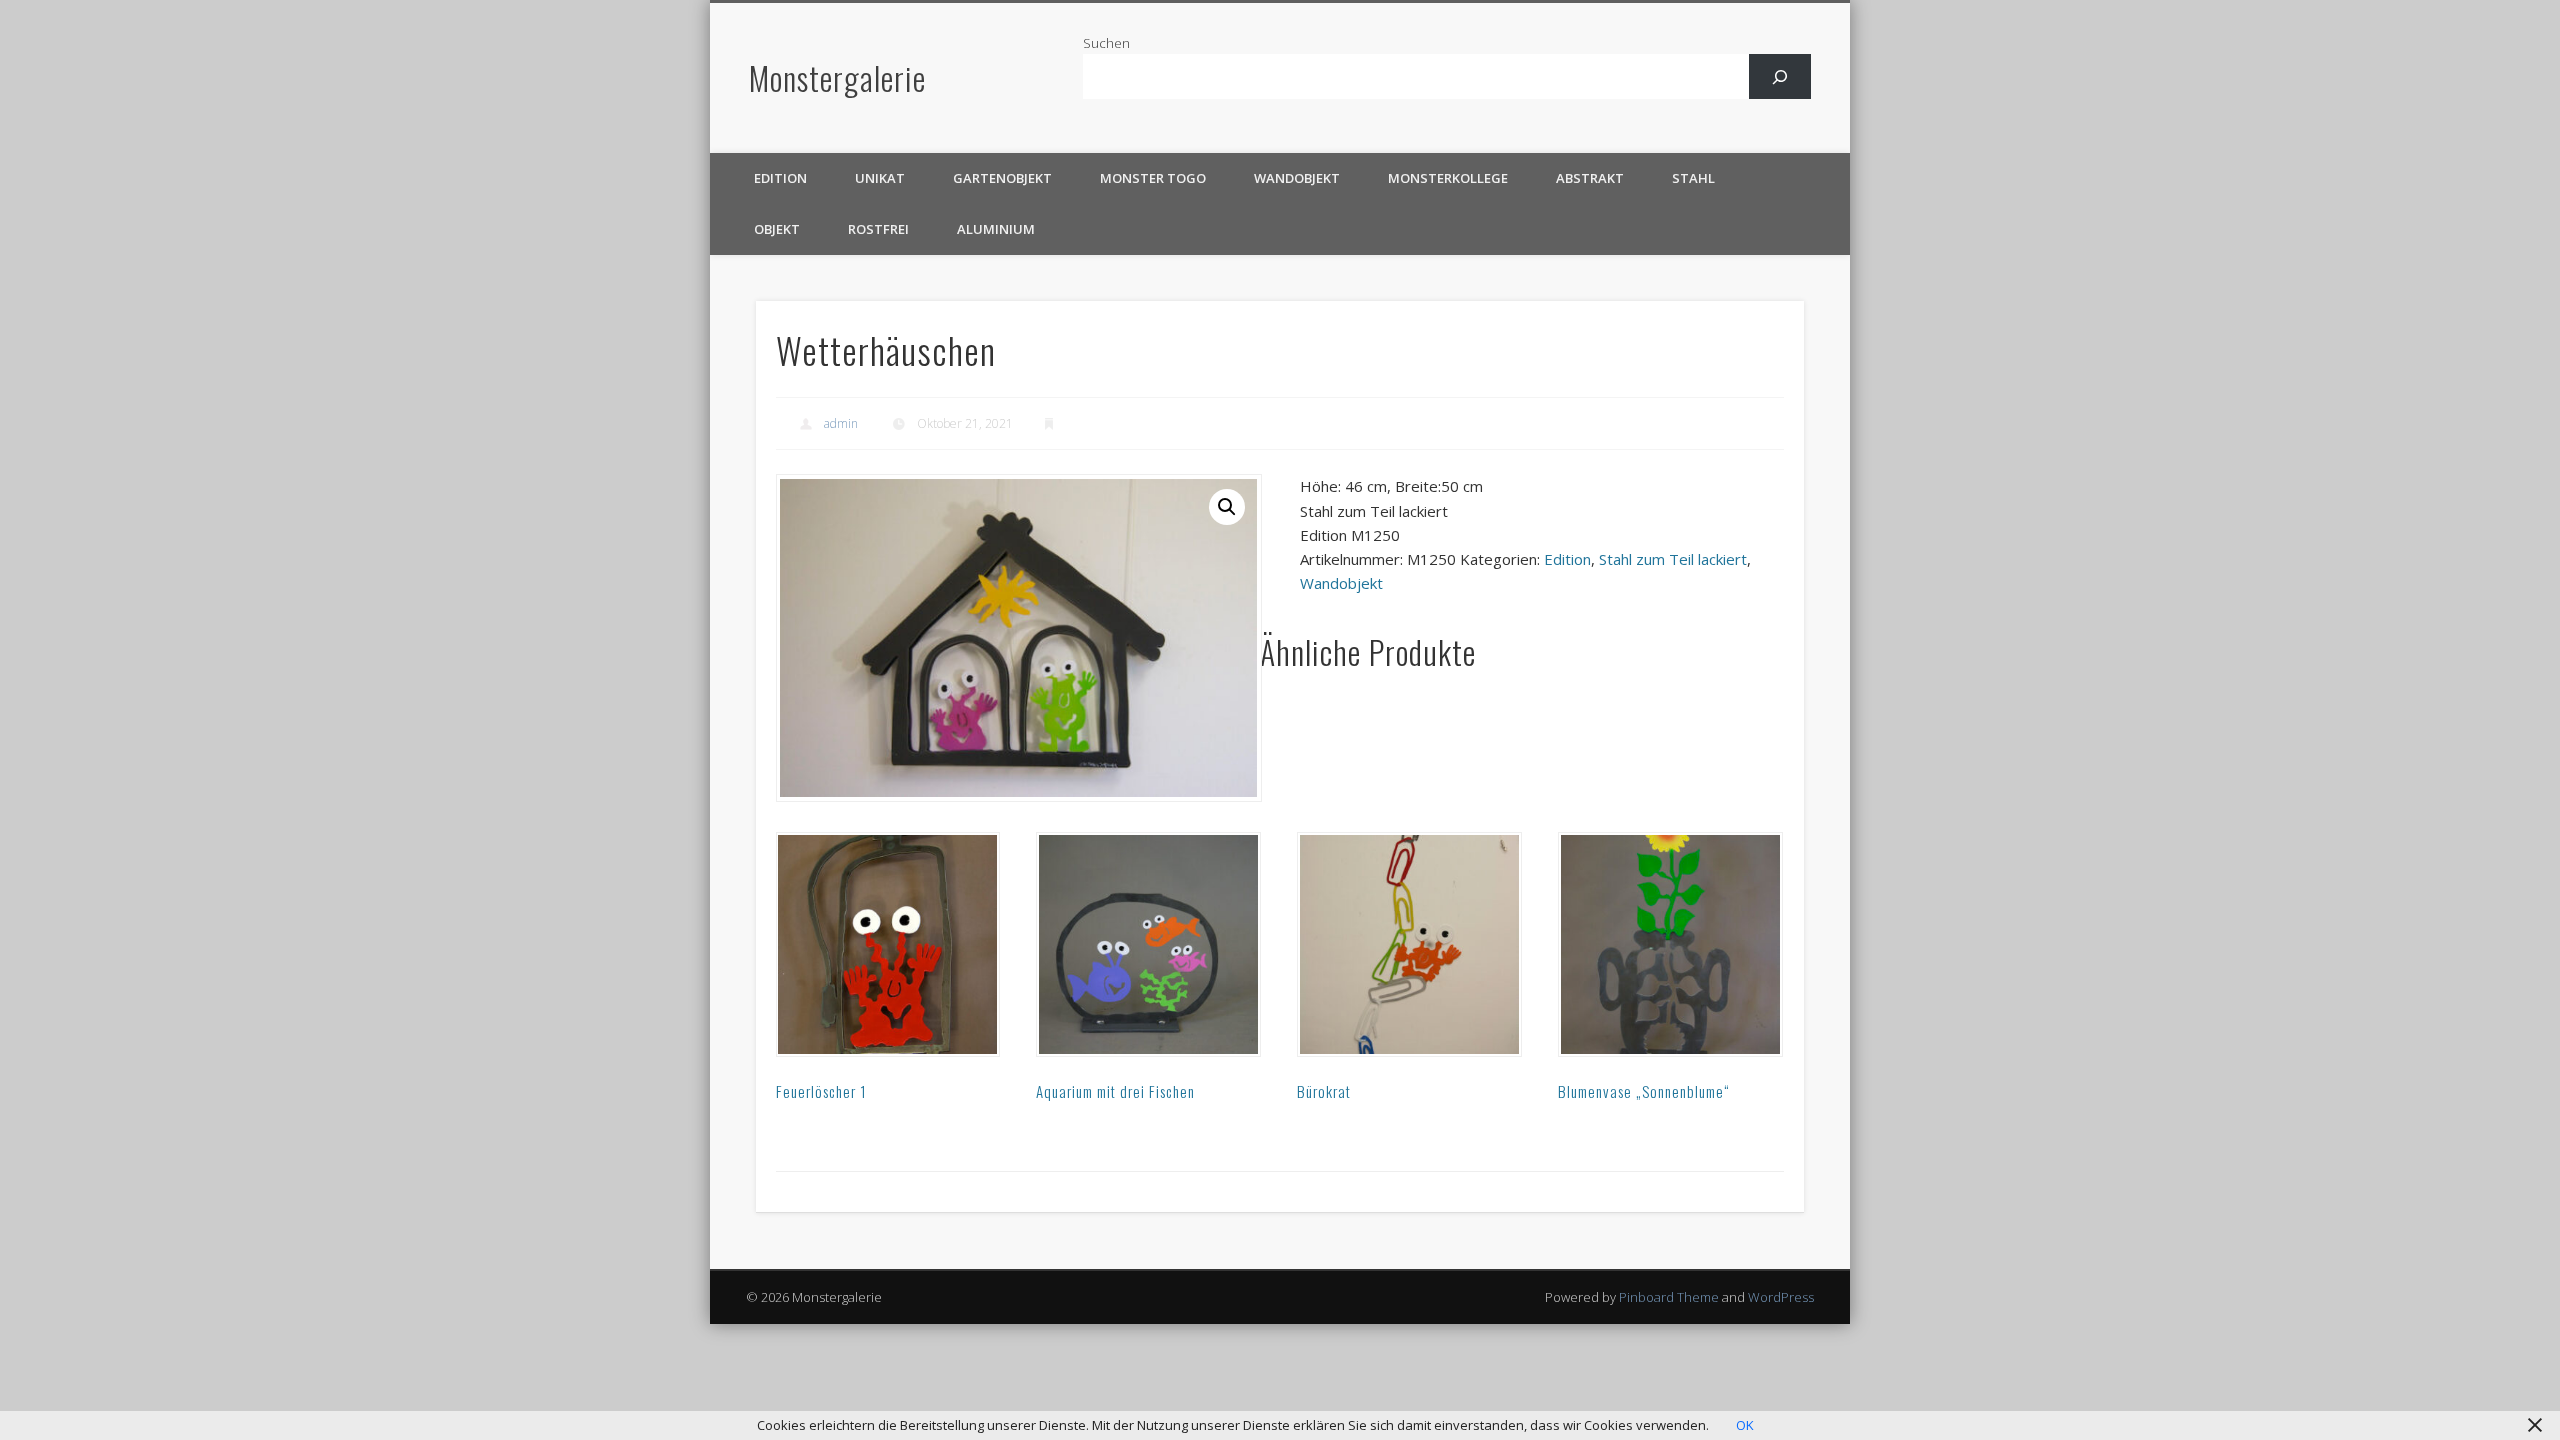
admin (841, 423)
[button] (1227, 507)
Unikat (880, 178)
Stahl (1693, 178)
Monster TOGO (1153, 178)
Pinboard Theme (1669, 1297)
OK (1745, 1425)
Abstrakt (1590, 178)
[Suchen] (1780, 76)
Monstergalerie (837, 77)
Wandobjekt (1297, 178)
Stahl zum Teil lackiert (1673, 559)
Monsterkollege (1448, 178)
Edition (780, 178)
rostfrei (878, 229)
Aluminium (996, 229)
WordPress (1781, 1297)
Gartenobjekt (1002, 178)
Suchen (1106, 43)
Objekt (777, 229)
